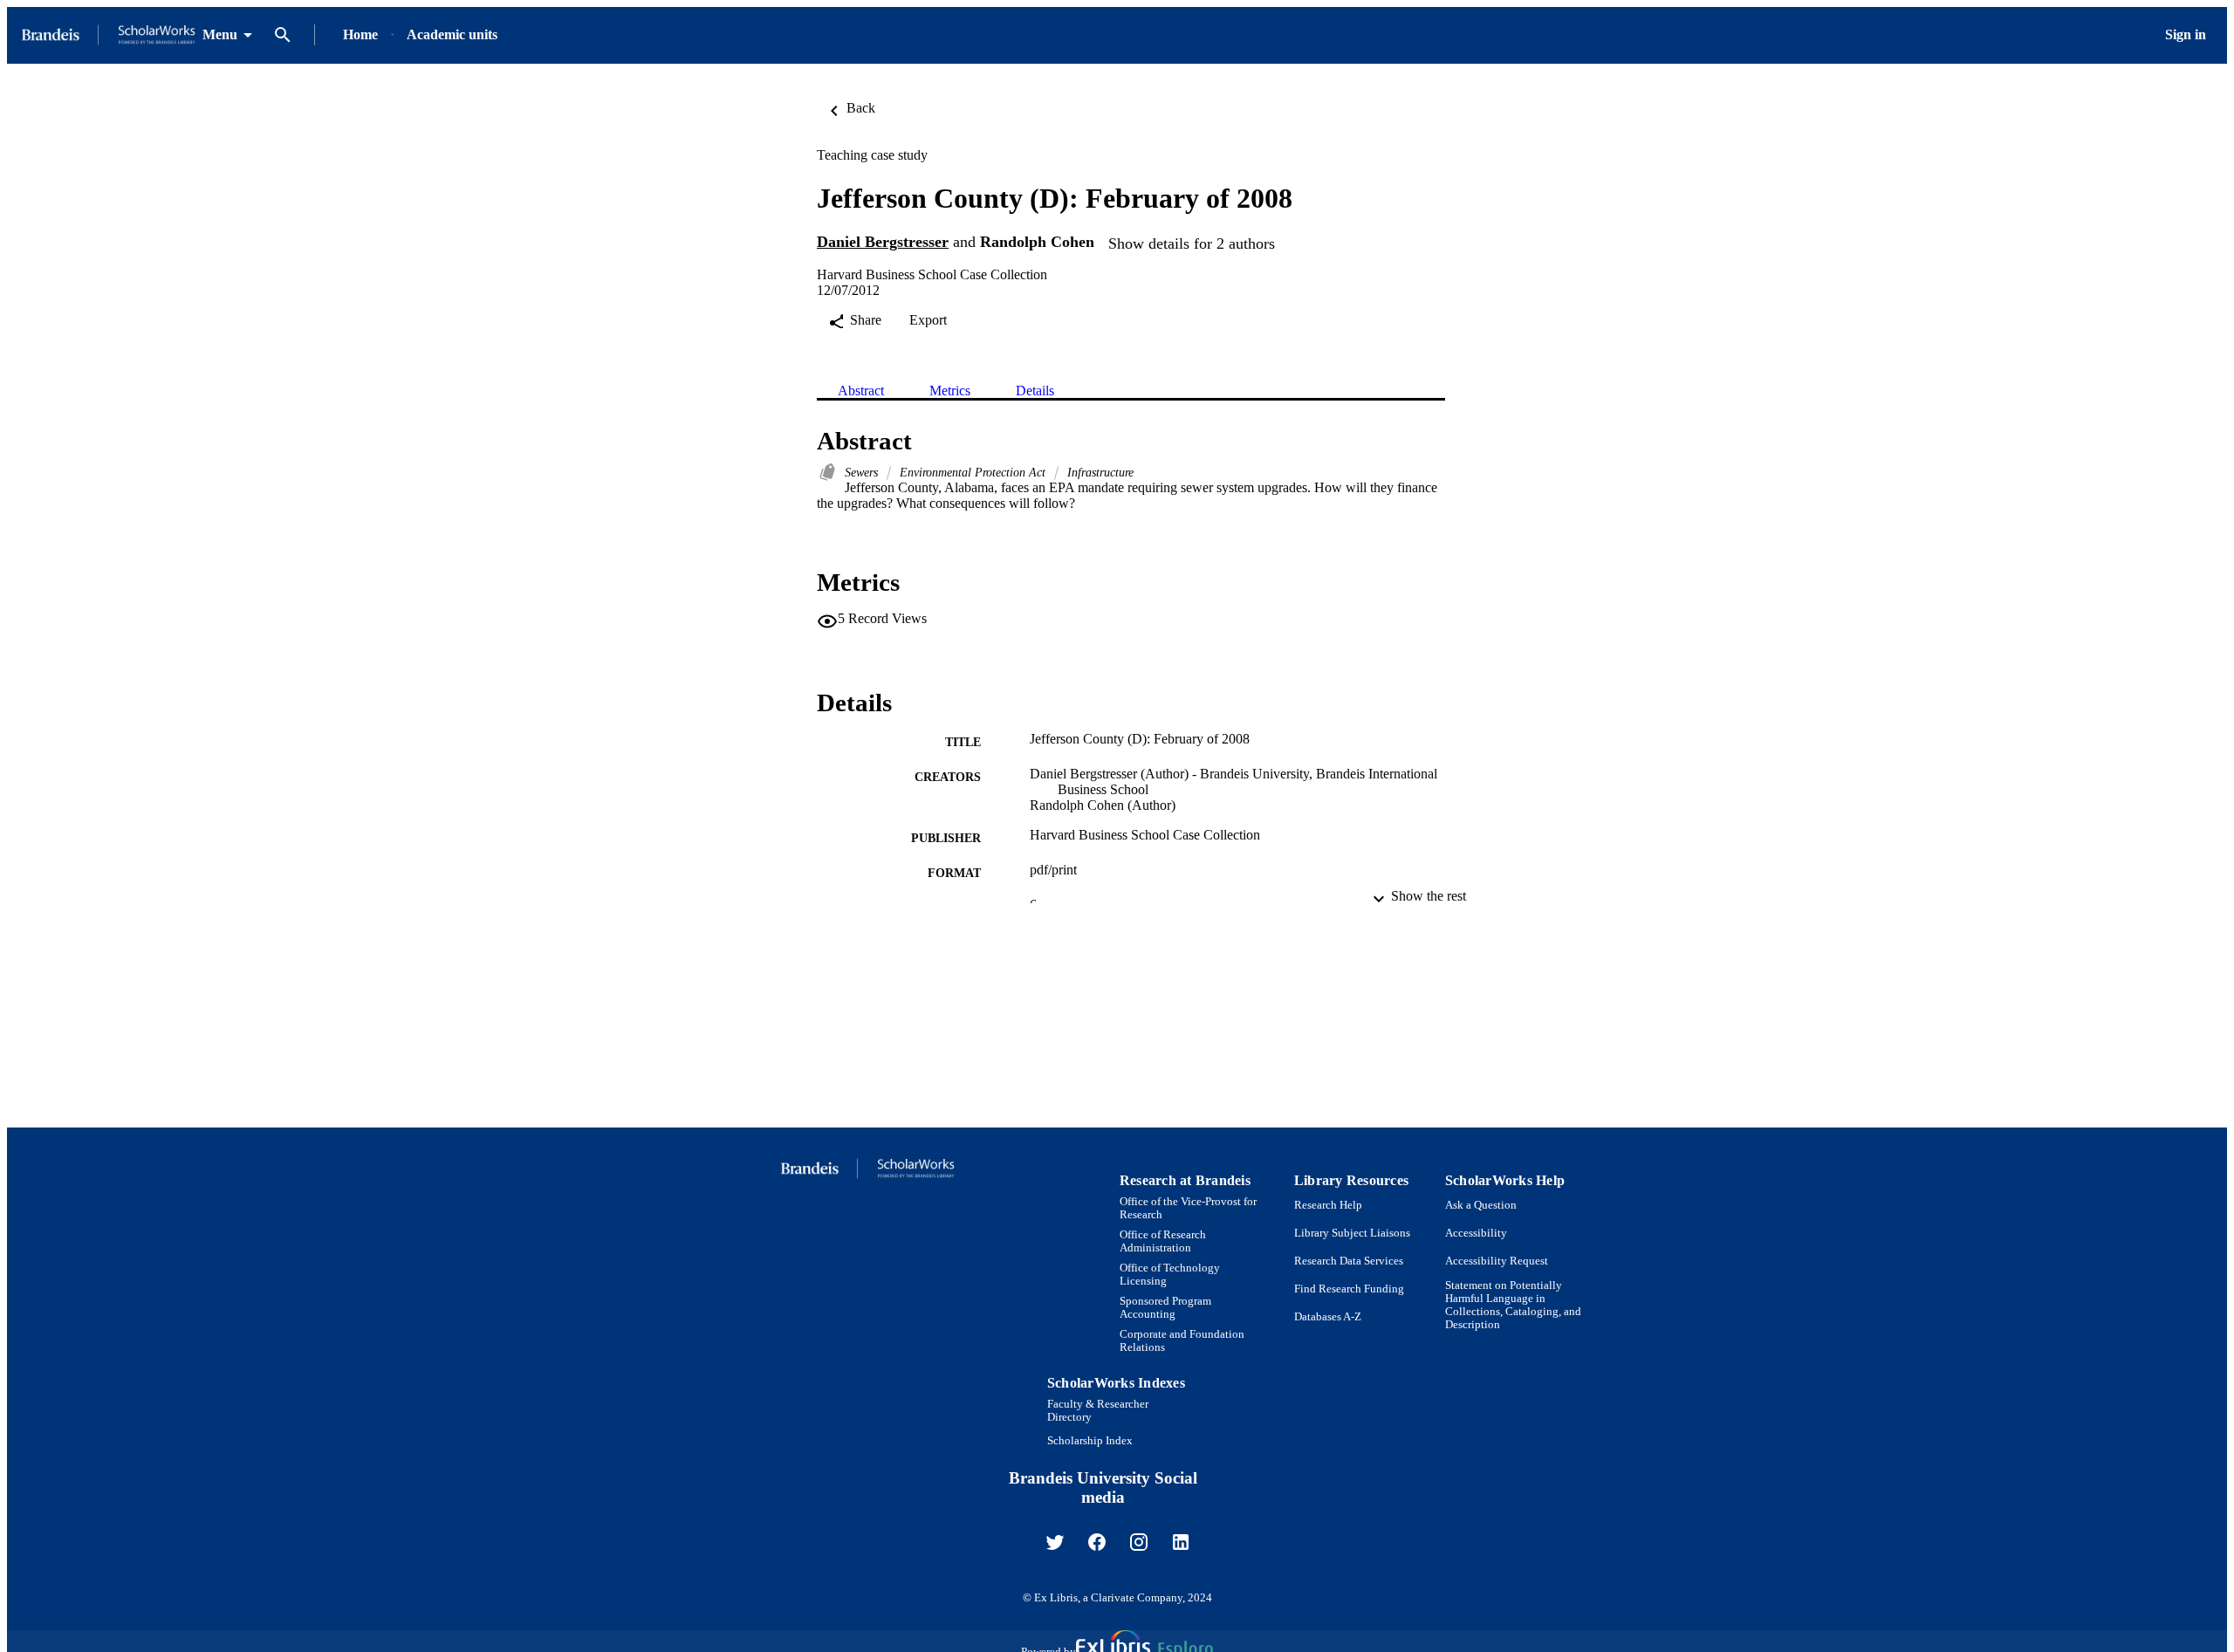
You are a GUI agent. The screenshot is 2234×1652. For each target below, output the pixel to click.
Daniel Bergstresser (883, 242)
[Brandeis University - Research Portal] (108, 35)
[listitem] (1055, 1542)
